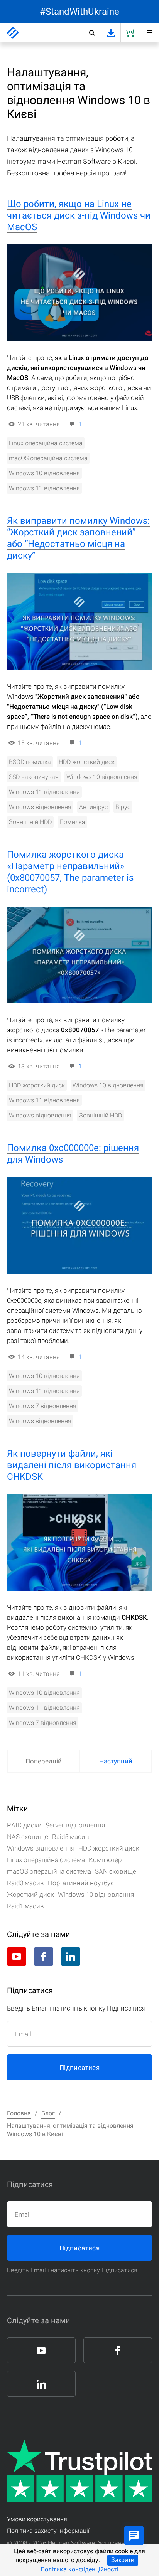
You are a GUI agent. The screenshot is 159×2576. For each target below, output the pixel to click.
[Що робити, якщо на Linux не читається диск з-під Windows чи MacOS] (79, 293)
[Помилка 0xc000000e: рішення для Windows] (79, 1225)
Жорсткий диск (30, 1895)
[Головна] (13, 33)
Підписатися (79, 2068)
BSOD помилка (30, 762)
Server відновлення (75, 1825)
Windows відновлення (40, 807)
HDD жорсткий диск (87, 762)
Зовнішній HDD (30, 822)
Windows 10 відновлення (44, 473)
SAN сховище (116, 1871)
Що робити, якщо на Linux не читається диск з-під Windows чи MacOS (79, 215)
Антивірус (93, 807)
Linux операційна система (46, 443)
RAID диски (24, 1825)
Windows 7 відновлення (43, 1406)
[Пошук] (91, 33)
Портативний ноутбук (81, 1883)
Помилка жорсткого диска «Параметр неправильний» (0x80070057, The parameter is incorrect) (70, 872)
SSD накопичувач (34, 777)
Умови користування (37, 2519)
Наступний (116, 1761)
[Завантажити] (111, 33)
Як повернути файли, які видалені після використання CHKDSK (72, 1465)
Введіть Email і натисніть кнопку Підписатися (72, 2270)
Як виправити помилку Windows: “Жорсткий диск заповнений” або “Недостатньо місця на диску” (78, 538)
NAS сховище (28, 1837)
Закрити (123, 2560)
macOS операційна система (48, 458)
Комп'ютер (105, 1860)
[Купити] (130, 33)
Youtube (17, 1957)
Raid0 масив (25, 1883)
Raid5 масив (71, 1837)
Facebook (44, 1957)
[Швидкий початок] (149, 33)
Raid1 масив (25, 1906)
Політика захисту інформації (48, 2531)
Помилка (72, 822)
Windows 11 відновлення (44, 488)
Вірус (123, 807)
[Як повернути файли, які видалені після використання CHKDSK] (79, 1542)
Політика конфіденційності (79, 2569)
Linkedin (71, 1957)
